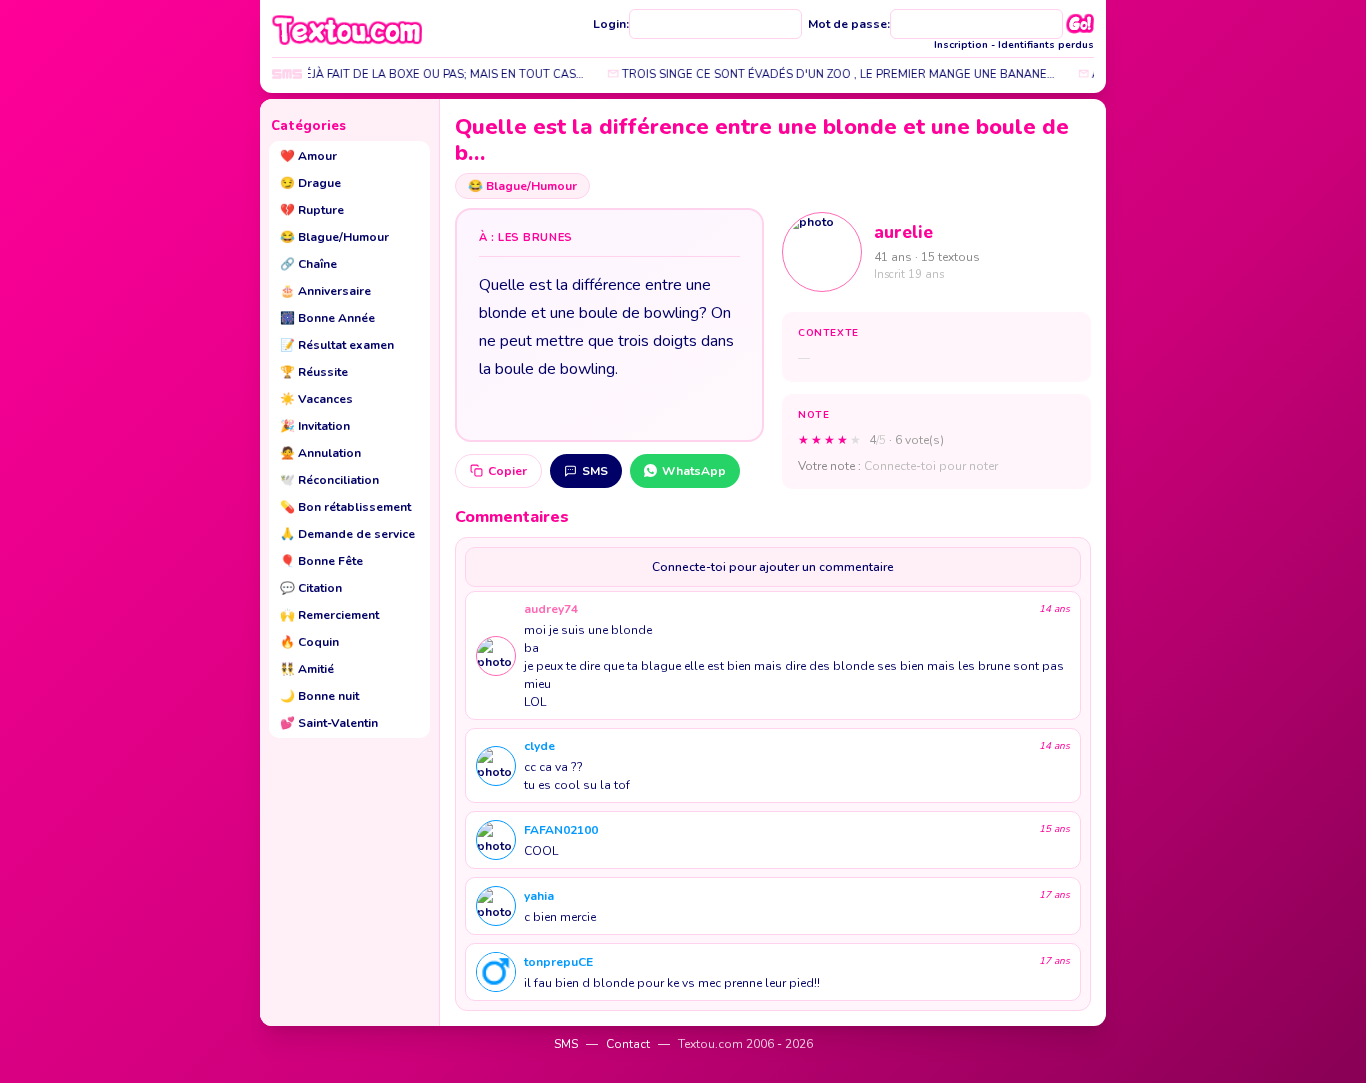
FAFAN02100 (561, 830)
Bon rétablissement (345, 507)
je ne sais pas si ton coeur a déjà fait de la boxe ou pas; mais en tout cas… (340, 74)
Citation (311, 588)
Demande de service (347, 534)
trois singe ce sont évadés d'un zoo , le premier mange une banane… (826, 74)
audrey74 (551, 609)
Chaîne (308, 264)
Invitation (315, 426)
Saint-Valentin (329, 723)
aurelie (903, 232)
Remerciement (329, 615)
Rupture (312, 210)
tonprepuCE (558, 962)
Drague (310, 183)
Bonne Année (327, 318)
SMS (595, 471)
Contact (628, 1044)
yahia (539, 896)
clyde (539, 746)
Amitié (307, 669)
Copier (507, 471)
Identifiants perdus (1046, 45)
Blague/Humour (334, 237)
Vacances (316, 399)
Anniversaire (325, 291)
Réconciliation (329, 480)
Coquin (309, 642)
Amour (308, 156)
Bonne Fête (321, 561)
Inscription (961, 45)
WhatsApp (694, 471)
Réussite (314, 372)
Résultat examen (337, 345)
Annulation (320, 453)
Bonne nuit (319, 696)
